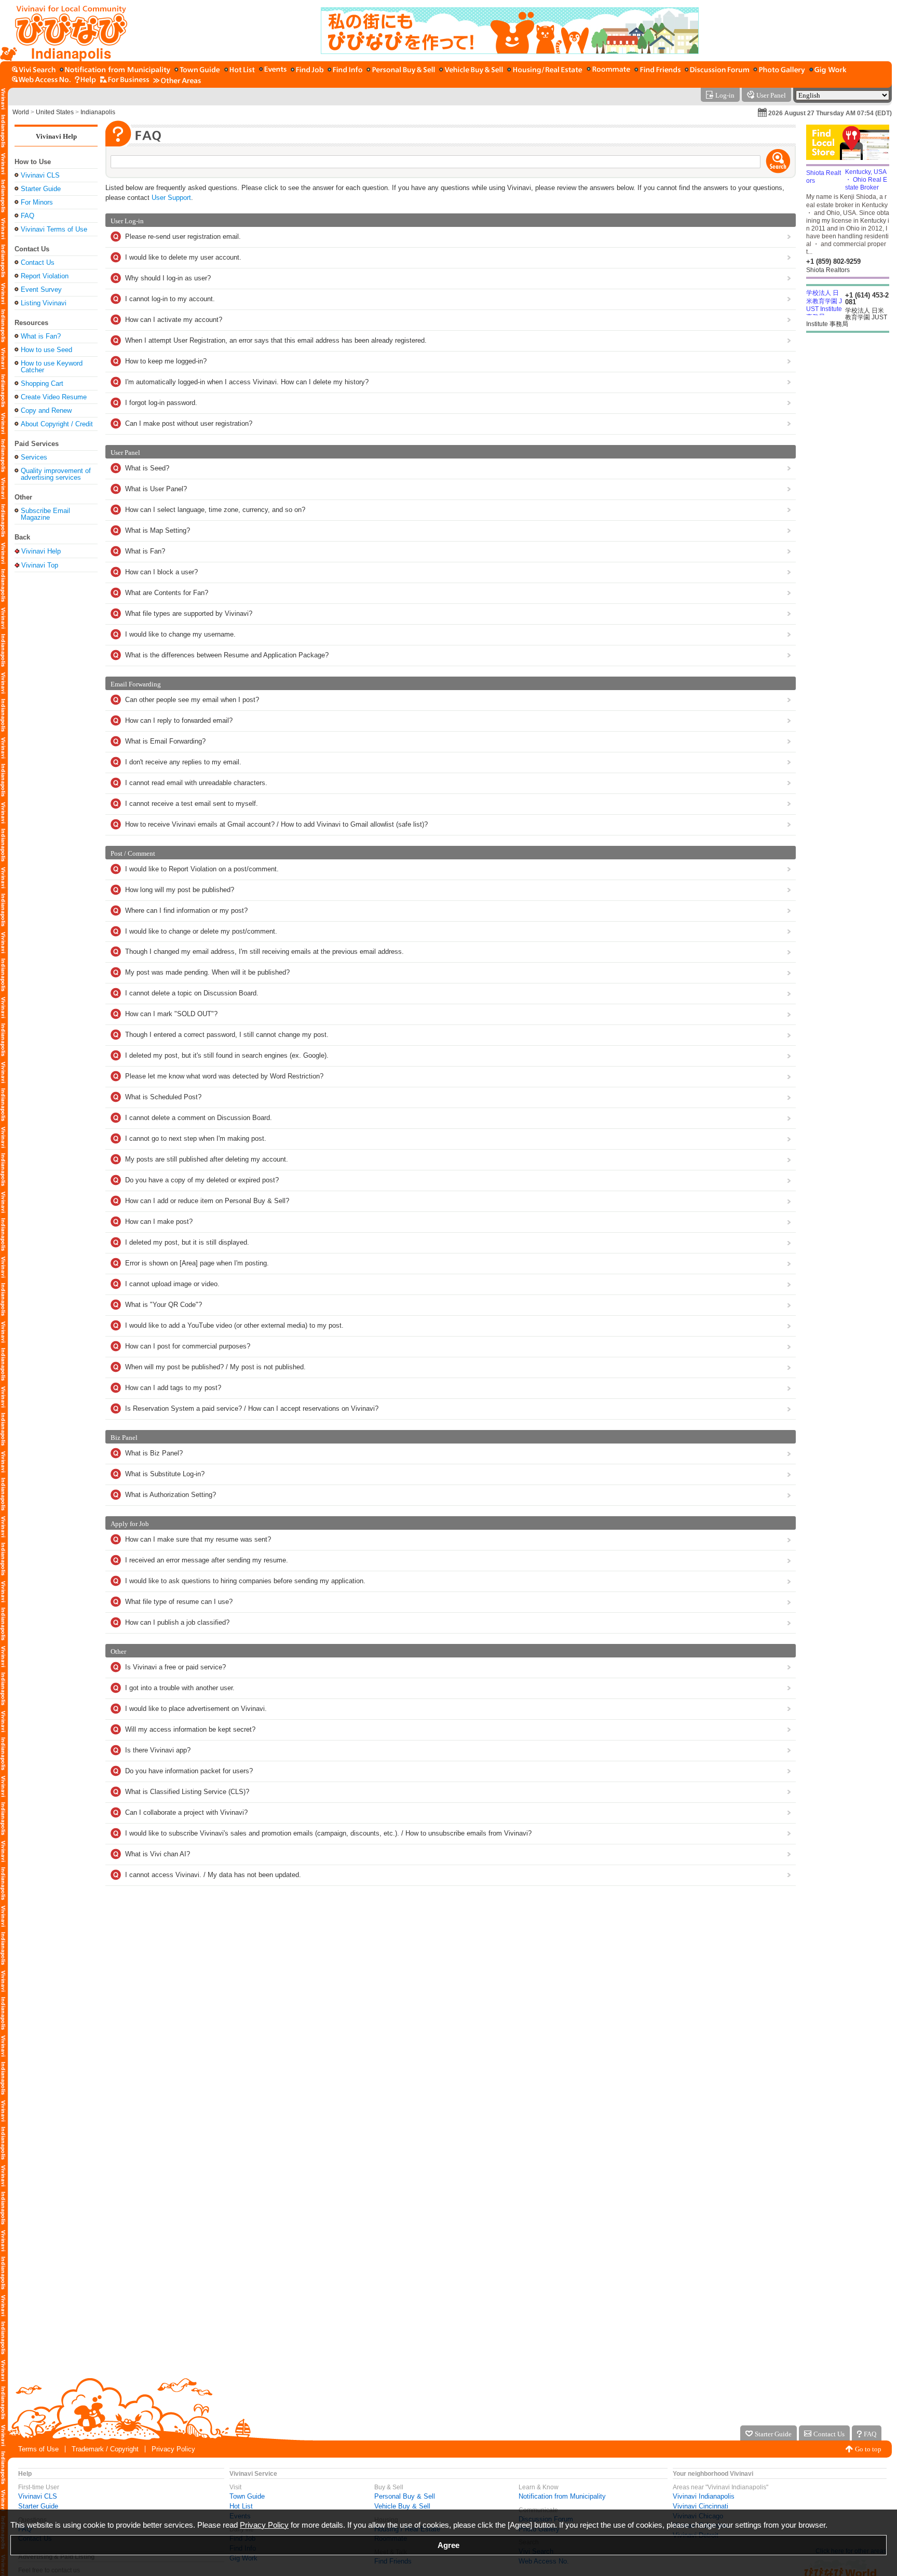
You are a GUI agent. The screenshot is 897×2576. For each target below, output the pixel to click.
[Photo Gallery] (779, 70)
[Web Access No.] (41, 80)
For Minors (37, 202)
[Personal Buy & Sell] (401, 70)
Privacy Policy (173, 2449)
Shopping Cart (42, 383)
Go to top (868, 2449)
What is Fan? (41, 336)
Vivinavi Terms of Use (54, 229)
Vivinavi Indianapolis (704, 2496)
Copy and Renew (46, 410)
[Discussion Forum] (717, 70)
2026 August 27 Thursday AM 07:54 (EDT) (830, 113)
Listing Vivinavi (44, 303)
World (21, 112)
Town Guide (247, 2496)
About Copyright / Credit (57, 424)
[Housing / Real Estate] (545, 70)
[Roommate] (608, 70)
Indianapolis (98, 112)
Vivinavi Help (56, 136)
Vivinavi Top (40, 565)
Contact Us (38, 262)
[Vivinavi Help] (85, 80)
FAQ (28, 216)
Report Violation (45, 276)
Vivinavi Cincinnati (701, 2506)
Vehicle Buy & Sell (402, 2506)
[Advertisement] (56, 741)
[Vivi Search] (34, 70)
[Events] (273, 70)
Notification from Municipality (562, 2496)
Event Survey (41, 289)
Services (34, 457)
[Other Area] (177, 80)
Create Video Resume (54, 397)
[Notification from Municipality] (115, 70)
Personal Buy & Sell (405, 2496)
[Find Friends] (657, 70)
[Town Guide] (197, 70)
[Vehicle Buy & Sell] (471, 70)
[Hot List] (240, 70)
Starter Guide (41, 189)
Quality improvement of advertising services (56, 474)
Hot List (241, 2506)
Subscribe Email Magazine (45, 514)
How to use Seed (46, 350)
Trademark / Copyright (105, 2449)
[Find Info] (345, 70)
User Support (171, 198)
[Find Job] (307, 70)
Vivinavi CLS (40, 175)
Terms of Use (38, 2449)
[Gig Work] (828, 70)
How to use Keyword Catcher (52, 367)
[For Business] (125, 80)
